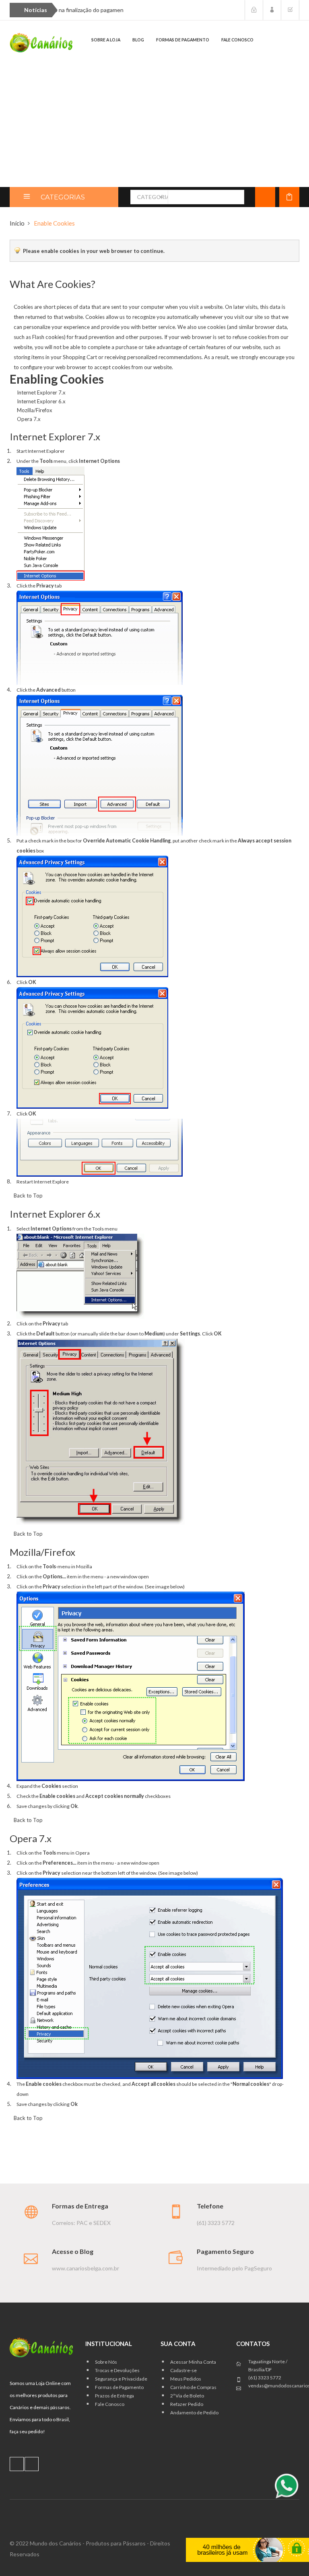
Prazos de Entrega (114, 2396)
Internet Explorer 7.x (41, 392)
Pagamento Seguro (225, 2251)
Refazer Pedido (187, 2404)
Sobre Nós (106, 2362)
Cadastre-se (183, 2370)
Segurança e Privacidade (121, 2379)
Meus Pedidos (186, 2379)
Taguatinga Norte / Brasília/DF (268, 2365)
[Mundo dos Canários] (41, 42)
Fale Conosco (110, 2404)
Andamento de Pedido (194, 2413)
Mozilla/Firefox (35, 410)
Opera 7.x (29, 419)
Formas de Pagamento (119, 2387)
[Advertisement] (154, 127)
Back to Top (28, 1196)
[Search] (234, 197)
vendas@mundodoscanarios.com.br (274, 2386)
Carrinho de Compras (193, 2387)
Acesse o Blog (73, 2251)
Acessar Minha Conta (193, 2362)
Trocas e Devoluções (117, 2370)
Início (17, 223)
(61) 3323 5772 (265, 2378)
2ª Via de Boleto (187, 2396)
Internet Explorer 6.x (41, 401)
